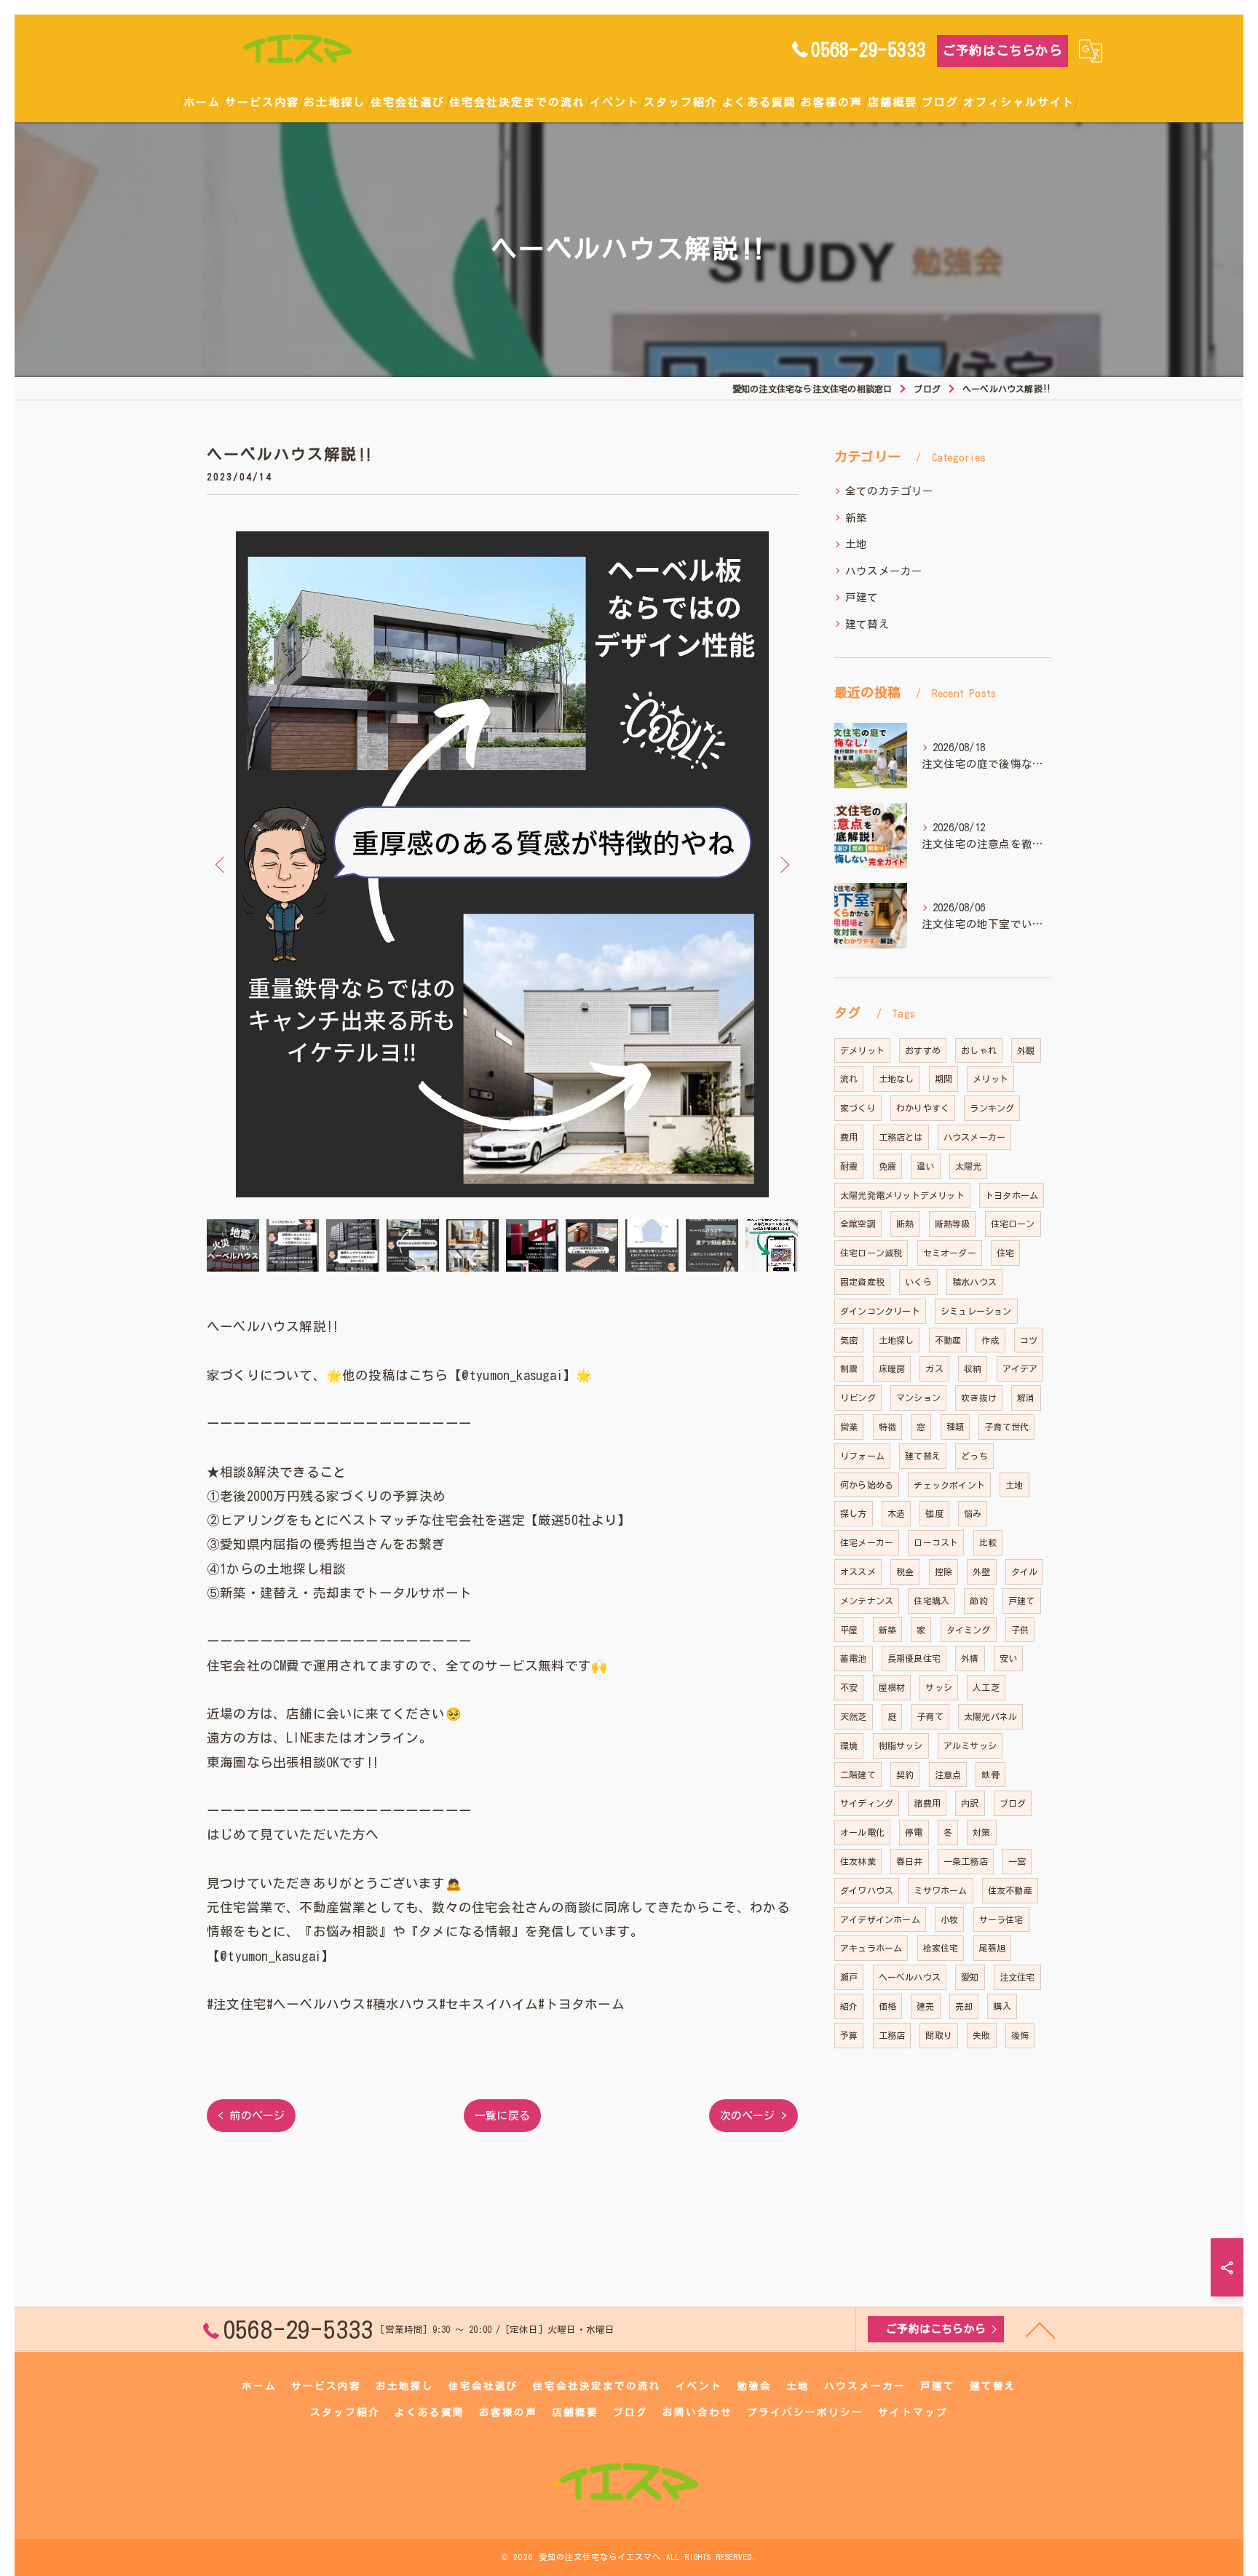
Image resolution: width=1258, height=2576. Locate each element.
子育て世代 (1006, 1427)
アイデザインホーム (880, 1919)
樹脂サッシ (901, 1745)
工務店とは (901, 1137)
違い (925, 1166)
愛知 (970, 1977)
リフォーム (862, 1456)
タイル (1025, 1572)
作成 (990, 1340)
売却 (964, 2006)
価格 (887, 2006)
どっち (974, 1456)
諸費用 (927, 1803)
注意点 (948, 1775)
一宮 (1017, 1861)
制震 (849, 1368)
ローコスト (936, 1542)
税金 (905, 1572)
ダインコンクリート (880, 1311)
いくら (918, 1282)
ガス (934, 1368)
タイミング (969, 1630)
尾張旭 (993, 1948)
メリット (990, 1079)
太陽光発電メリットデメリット (902, 1195)
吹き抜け (979, 1398)
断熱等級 (953, 1224)
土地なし (897, 1079)
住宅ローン (1013, 1224)
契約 (905, 1775)
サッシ (939, 1687)
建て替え (867, 624)
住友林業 (858, 1861)
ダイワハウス (867, 1890)
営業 (849, 1427)
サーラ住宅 (1001, 1919)
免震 (887, 1166)
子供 (1020, 1630)
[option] (502, 864)
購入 (1002, 2006)
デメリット (862, 1050)
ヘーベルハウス (910, 1977)
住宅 (1005, 1253)
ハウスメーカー (884, 571)
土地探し (897, 1340)
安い (1008, 1658)
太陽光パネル (990, 1716)
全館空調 (858, 1224)
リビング (858, 1398)
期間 (943, 1079)
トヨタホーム (1012, 1195)
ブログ (1013, 1803)
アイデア (1020, 1368)
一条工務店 (966, 1861)
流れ (849, 1079)
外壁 (981, 1572)
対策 (981, 1832)
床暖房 (892, 1368)
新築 (856, 518)
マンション (918, 1398)
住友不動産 (1010, 1890)
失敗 (981, 2035)
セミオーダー (950, 1253)
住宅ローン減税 (871, 1253)
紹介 (849, 2006)
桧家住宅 (941, 1948)
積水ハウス (974, 1282)
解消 (1026, 1398)
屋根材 (892, 1687)
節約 (978, 1601)
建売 (925, 2006)
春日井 (910, 1861)
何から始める (867, 1485)
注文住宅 (1017, 1977)
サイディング (867, 1803)
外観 (1026, 1050)
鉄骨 (990, 1775)
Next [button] (783, 864)
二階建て (858, 1775)
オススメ (858, 1572)
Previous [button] (221, 864)
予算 (849, 2035)
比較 (988, 1542)
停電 (914, 1832)
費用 (849, 1137)
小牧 (949, 1919)
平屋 (849, 1630)
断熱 (905, 1224)
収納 (973, 1368)
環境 (849, 1745)
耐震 (849, 1166)
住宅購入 (931, 1601)
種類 (955, 1427)
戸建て (862, 597)
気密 (849, 1340)
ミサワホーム (940, 1890)
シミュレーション (976, 1311)
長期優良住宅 (914, 1658)
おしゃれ (979, 1050)
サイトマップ (913, 2412)
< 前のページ (251, 2116)
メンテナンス (867, 1601)
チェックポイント (949, 1485)
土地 (856, 544)
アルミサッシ (970, 1745)
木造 (896, 1513)
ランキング (992, 1108)
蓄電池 (854, 1658)
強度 (934, 1513)
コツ (1029, 1340)
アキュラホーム (871, 1948)
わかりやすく (923, 1108)
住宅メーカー (867, 1542)
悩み (973, 1513)
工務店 (892, 2035)
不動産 (948, 1340)
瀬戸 (849, 1977)
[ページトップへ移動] (1040, 2329)
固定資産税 (862, 1282)
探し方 (854, 1513)
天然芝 (854, 1716)
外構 (970, 1658)
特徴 (887, 1427)
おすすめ (923, 1050)
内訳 (970, 1803)
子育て (930, 1716)
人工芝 (986, 1687)
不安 (849, 1687)
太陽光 (969, 1166)
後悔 (1020, 2035)
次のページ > (753, 2116)
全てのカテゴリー (890, 491)
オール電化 (862, 1832)
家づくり (858, 1108)
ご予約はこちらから (1002, 51)
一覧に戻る (502, 2116)
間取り (939, 2035)
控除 (943, 1572)
